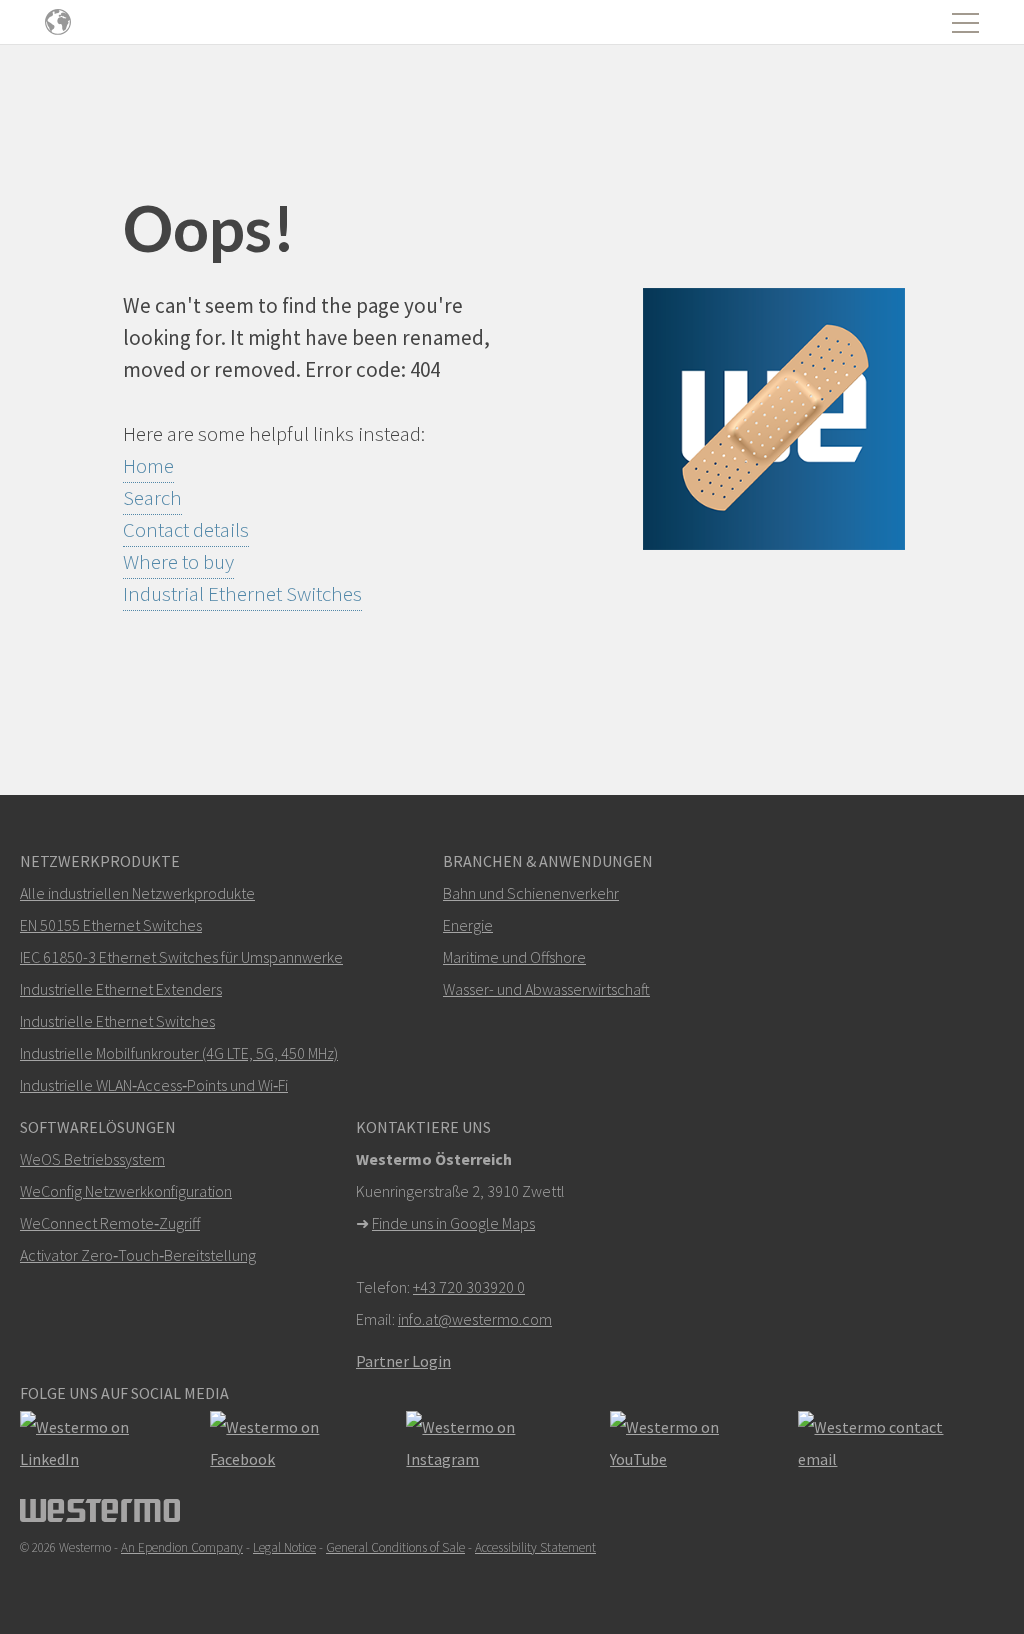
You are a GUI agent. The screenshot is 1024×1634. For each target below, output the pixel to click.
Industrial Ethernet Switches (242, 593)
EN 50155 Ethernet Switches (111, 925)
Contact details (186, 529)
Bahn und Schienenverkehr (531, 893)
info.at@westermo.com (475, 1319)
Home (148, 465)
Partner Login (403, 1361)
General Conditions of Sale (395, 1547)
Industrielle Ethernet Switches (117, 1021)
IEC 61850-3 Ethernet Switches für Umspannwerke (181, 957)
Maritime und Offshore (514, 957)
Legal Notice (284, 1547)
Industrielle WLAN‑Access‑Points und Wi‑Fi (154, 1085)
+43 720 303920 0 (469, 1287)
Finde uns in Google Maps (453, 1223)
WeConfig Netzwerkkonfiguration (126, 1191)
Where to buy (178, 561)
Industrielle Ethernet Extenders (121, 989)
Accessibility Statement (535, 1547)
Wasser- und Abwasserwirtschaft (546, 989)
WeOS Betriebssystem (92, 1159)
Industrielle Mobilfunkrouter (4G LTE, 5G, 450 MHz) (179, 1053)
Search (152, 497)
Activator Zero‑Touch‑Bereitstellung (138, 1255)
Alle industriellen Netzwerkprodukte (137, 893)
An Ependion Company (182, 1547)
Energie (468, 925)
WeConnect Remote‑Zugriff (110, 1223)
